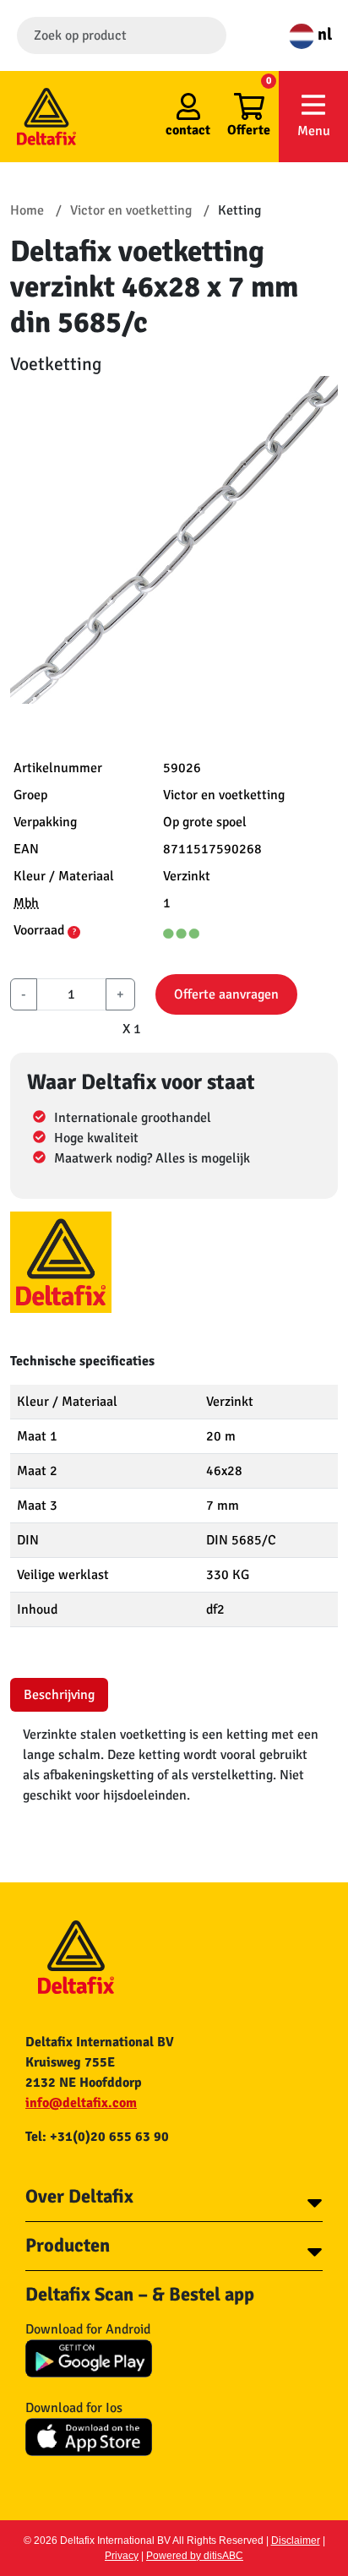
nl (323, 34)
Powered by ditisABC (195, 2556)
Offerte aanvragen (226, 994)
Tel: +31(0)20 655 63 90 (97, 2137)
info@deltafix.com (81, 2103)
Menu (314, 131)
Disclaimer (296, 2541)
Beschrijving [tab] (59, 1695)
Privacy (122, 2556)
